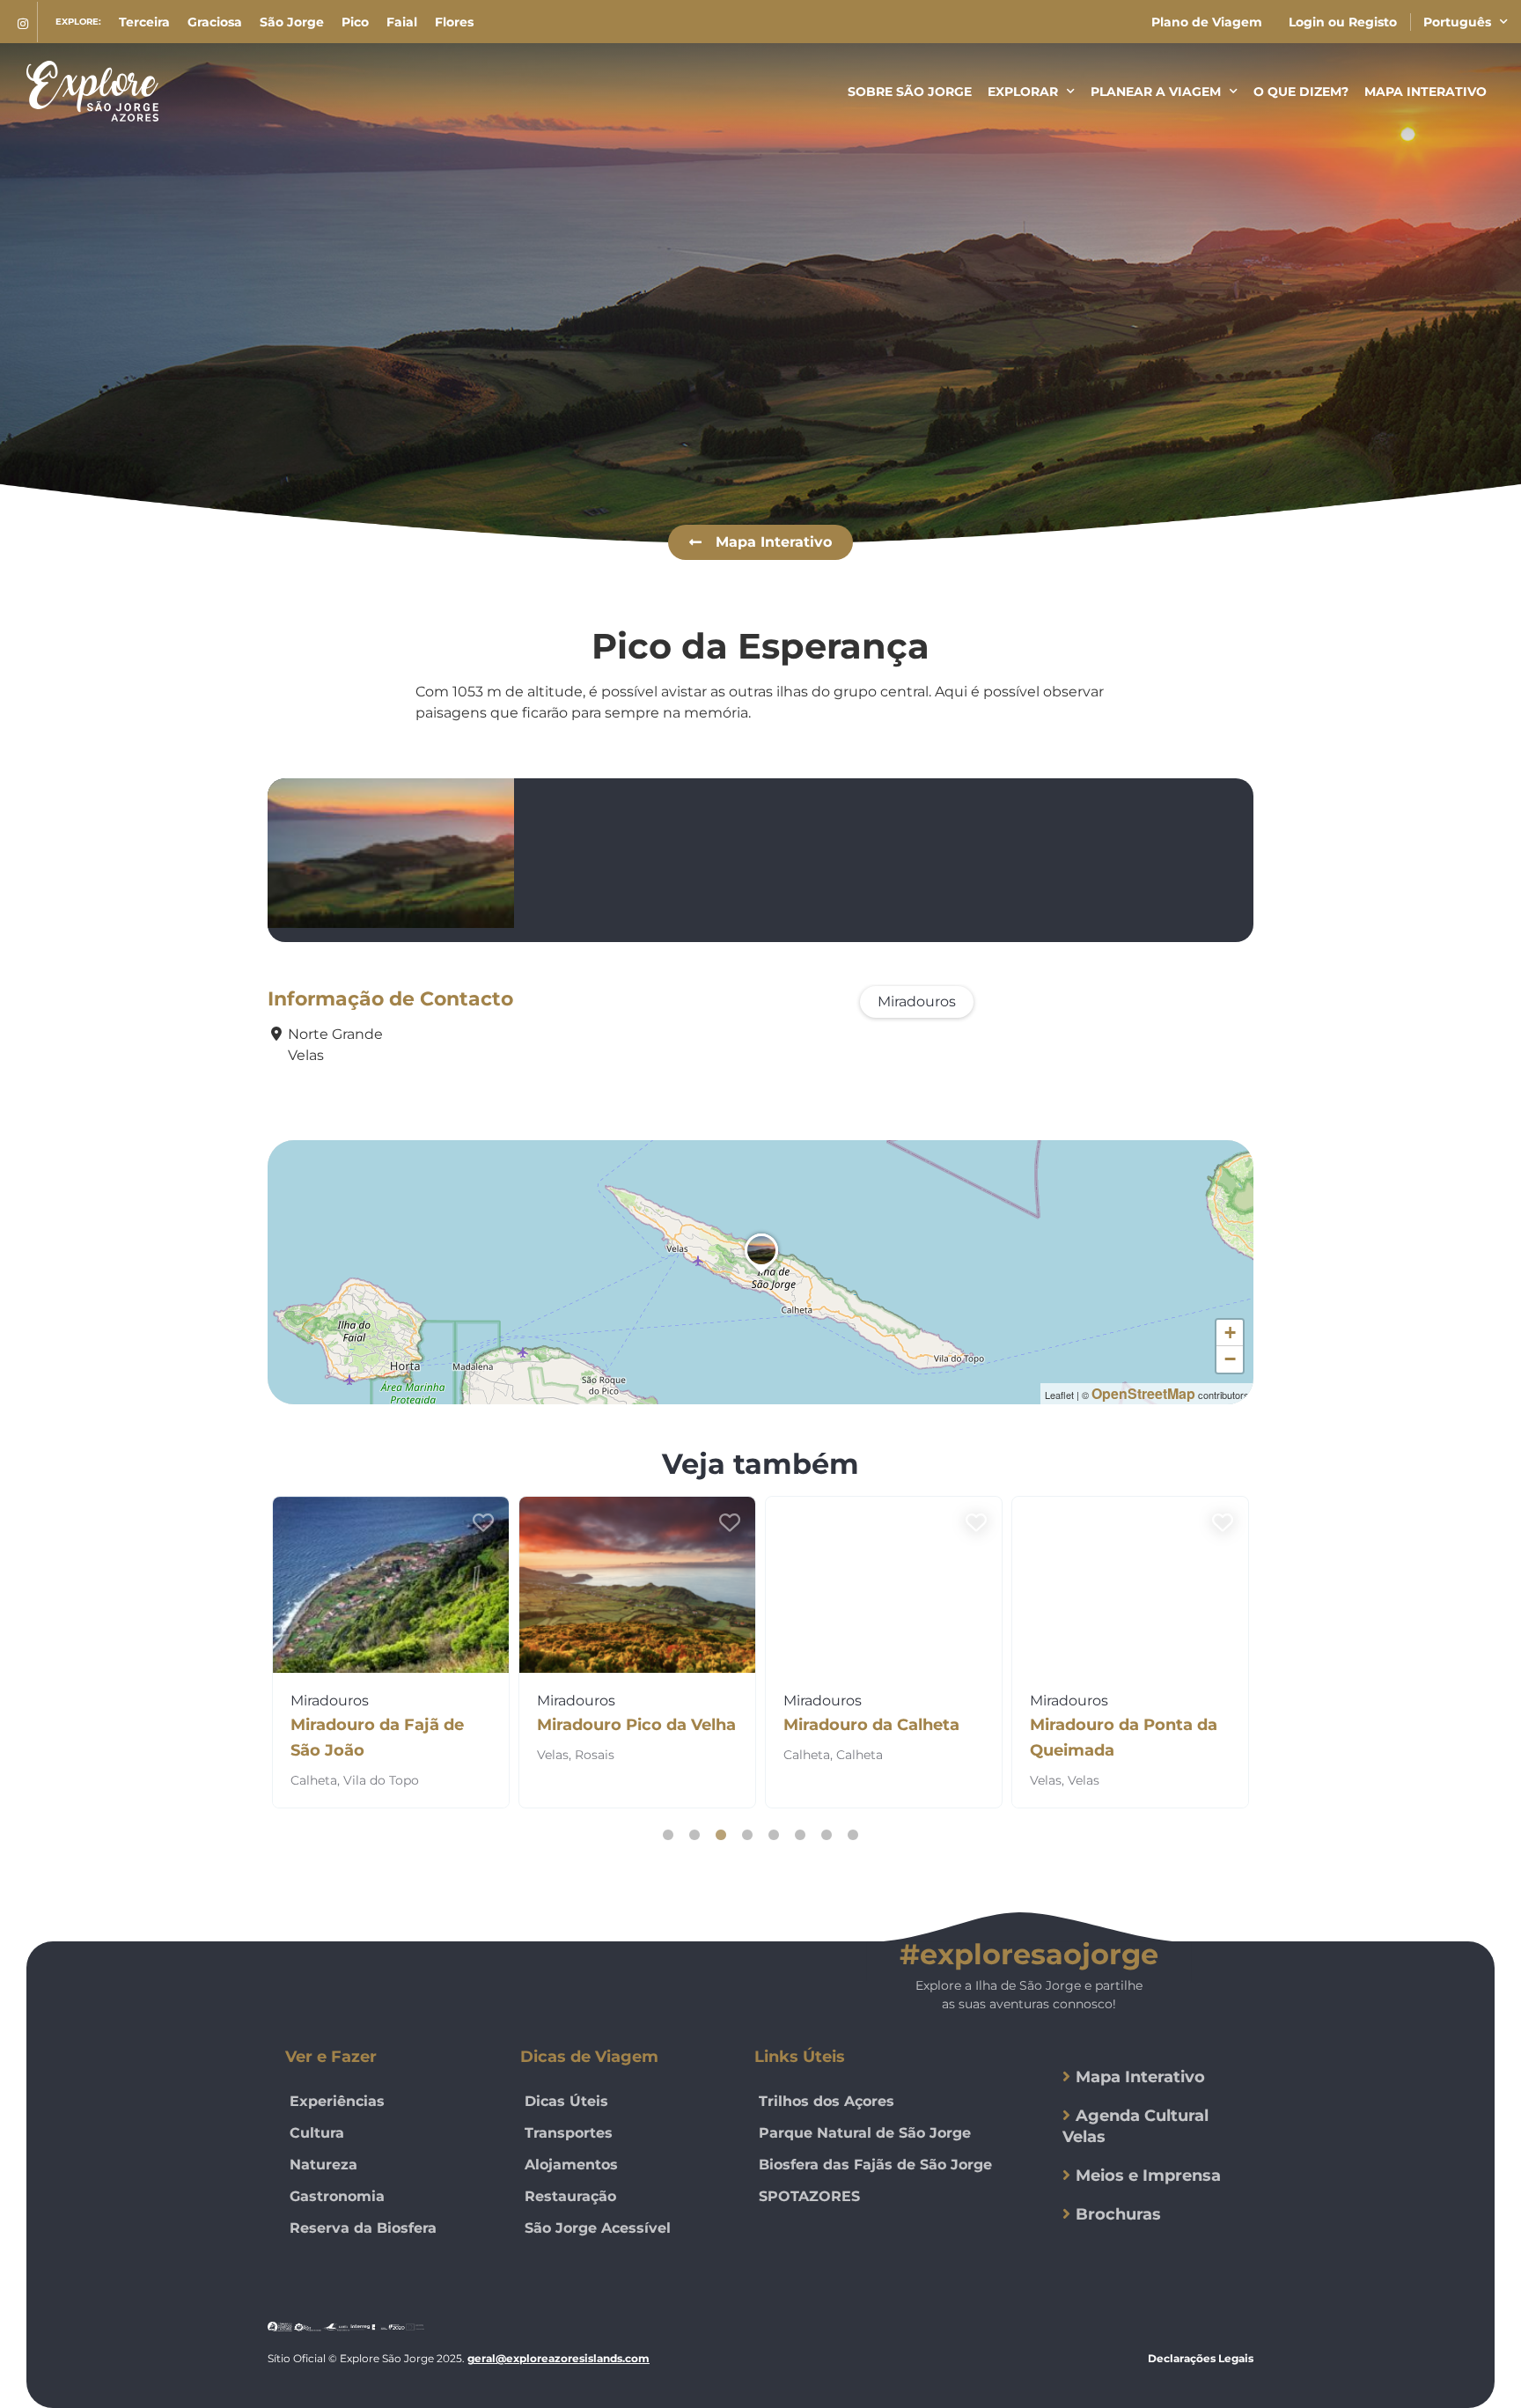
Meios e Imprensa (1148, 2176)
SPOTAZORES (809, 2196)
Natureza (323, 2165)
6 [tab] (800, 1835)
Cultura (317, 2133)
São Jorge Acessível (598, 2228)
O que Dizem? (1301, 92)
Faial (402, 22)
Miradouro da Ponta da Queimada (877, 1738)
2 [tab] (694, 1835)
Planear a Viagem (1156, 92)
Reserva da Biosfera (363, 2228)
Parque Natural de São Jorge (865, 2133)
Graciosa (215, 22)
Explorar (1023, 92)
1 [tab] (668, 1835)
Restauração (570, 2196)
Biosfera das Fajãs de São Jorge (875, 2165)
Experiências (337, 2101)
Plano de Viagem (1207, 22)
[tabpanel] (391, 1652)
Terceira (144, 22)
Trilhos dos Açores (827, 2101)
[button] (760, 542)
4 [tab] (747, 1835)
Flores (454, 22)
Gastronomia (337, 2196)
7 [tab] (827, 1835)
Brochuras (1118, 2214)
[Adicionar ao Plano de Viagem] (483, 1524)
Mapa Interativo (1425, 92)
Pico (355, 22)
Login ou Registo (1343, 22)
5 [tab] (774, 1835)
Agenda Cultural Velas (1135, 2126)
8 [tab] (853, 1835)
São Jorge (292, 22)
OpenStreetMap (1143, 1393)
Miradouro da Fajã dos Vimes (1121, 1738)
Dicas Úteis (566, 2101)
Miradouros (917, 1001)
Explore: (78, 22)
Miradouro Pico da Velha (390, 1725)
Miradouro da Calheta (625, 1725)
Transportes (569, 2133)
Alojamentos (571, 2165)
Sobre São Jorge (910, 92)
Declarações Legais (1201, 2358)
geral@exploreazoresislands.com (558, 2358)
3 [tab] (721, 1835)
